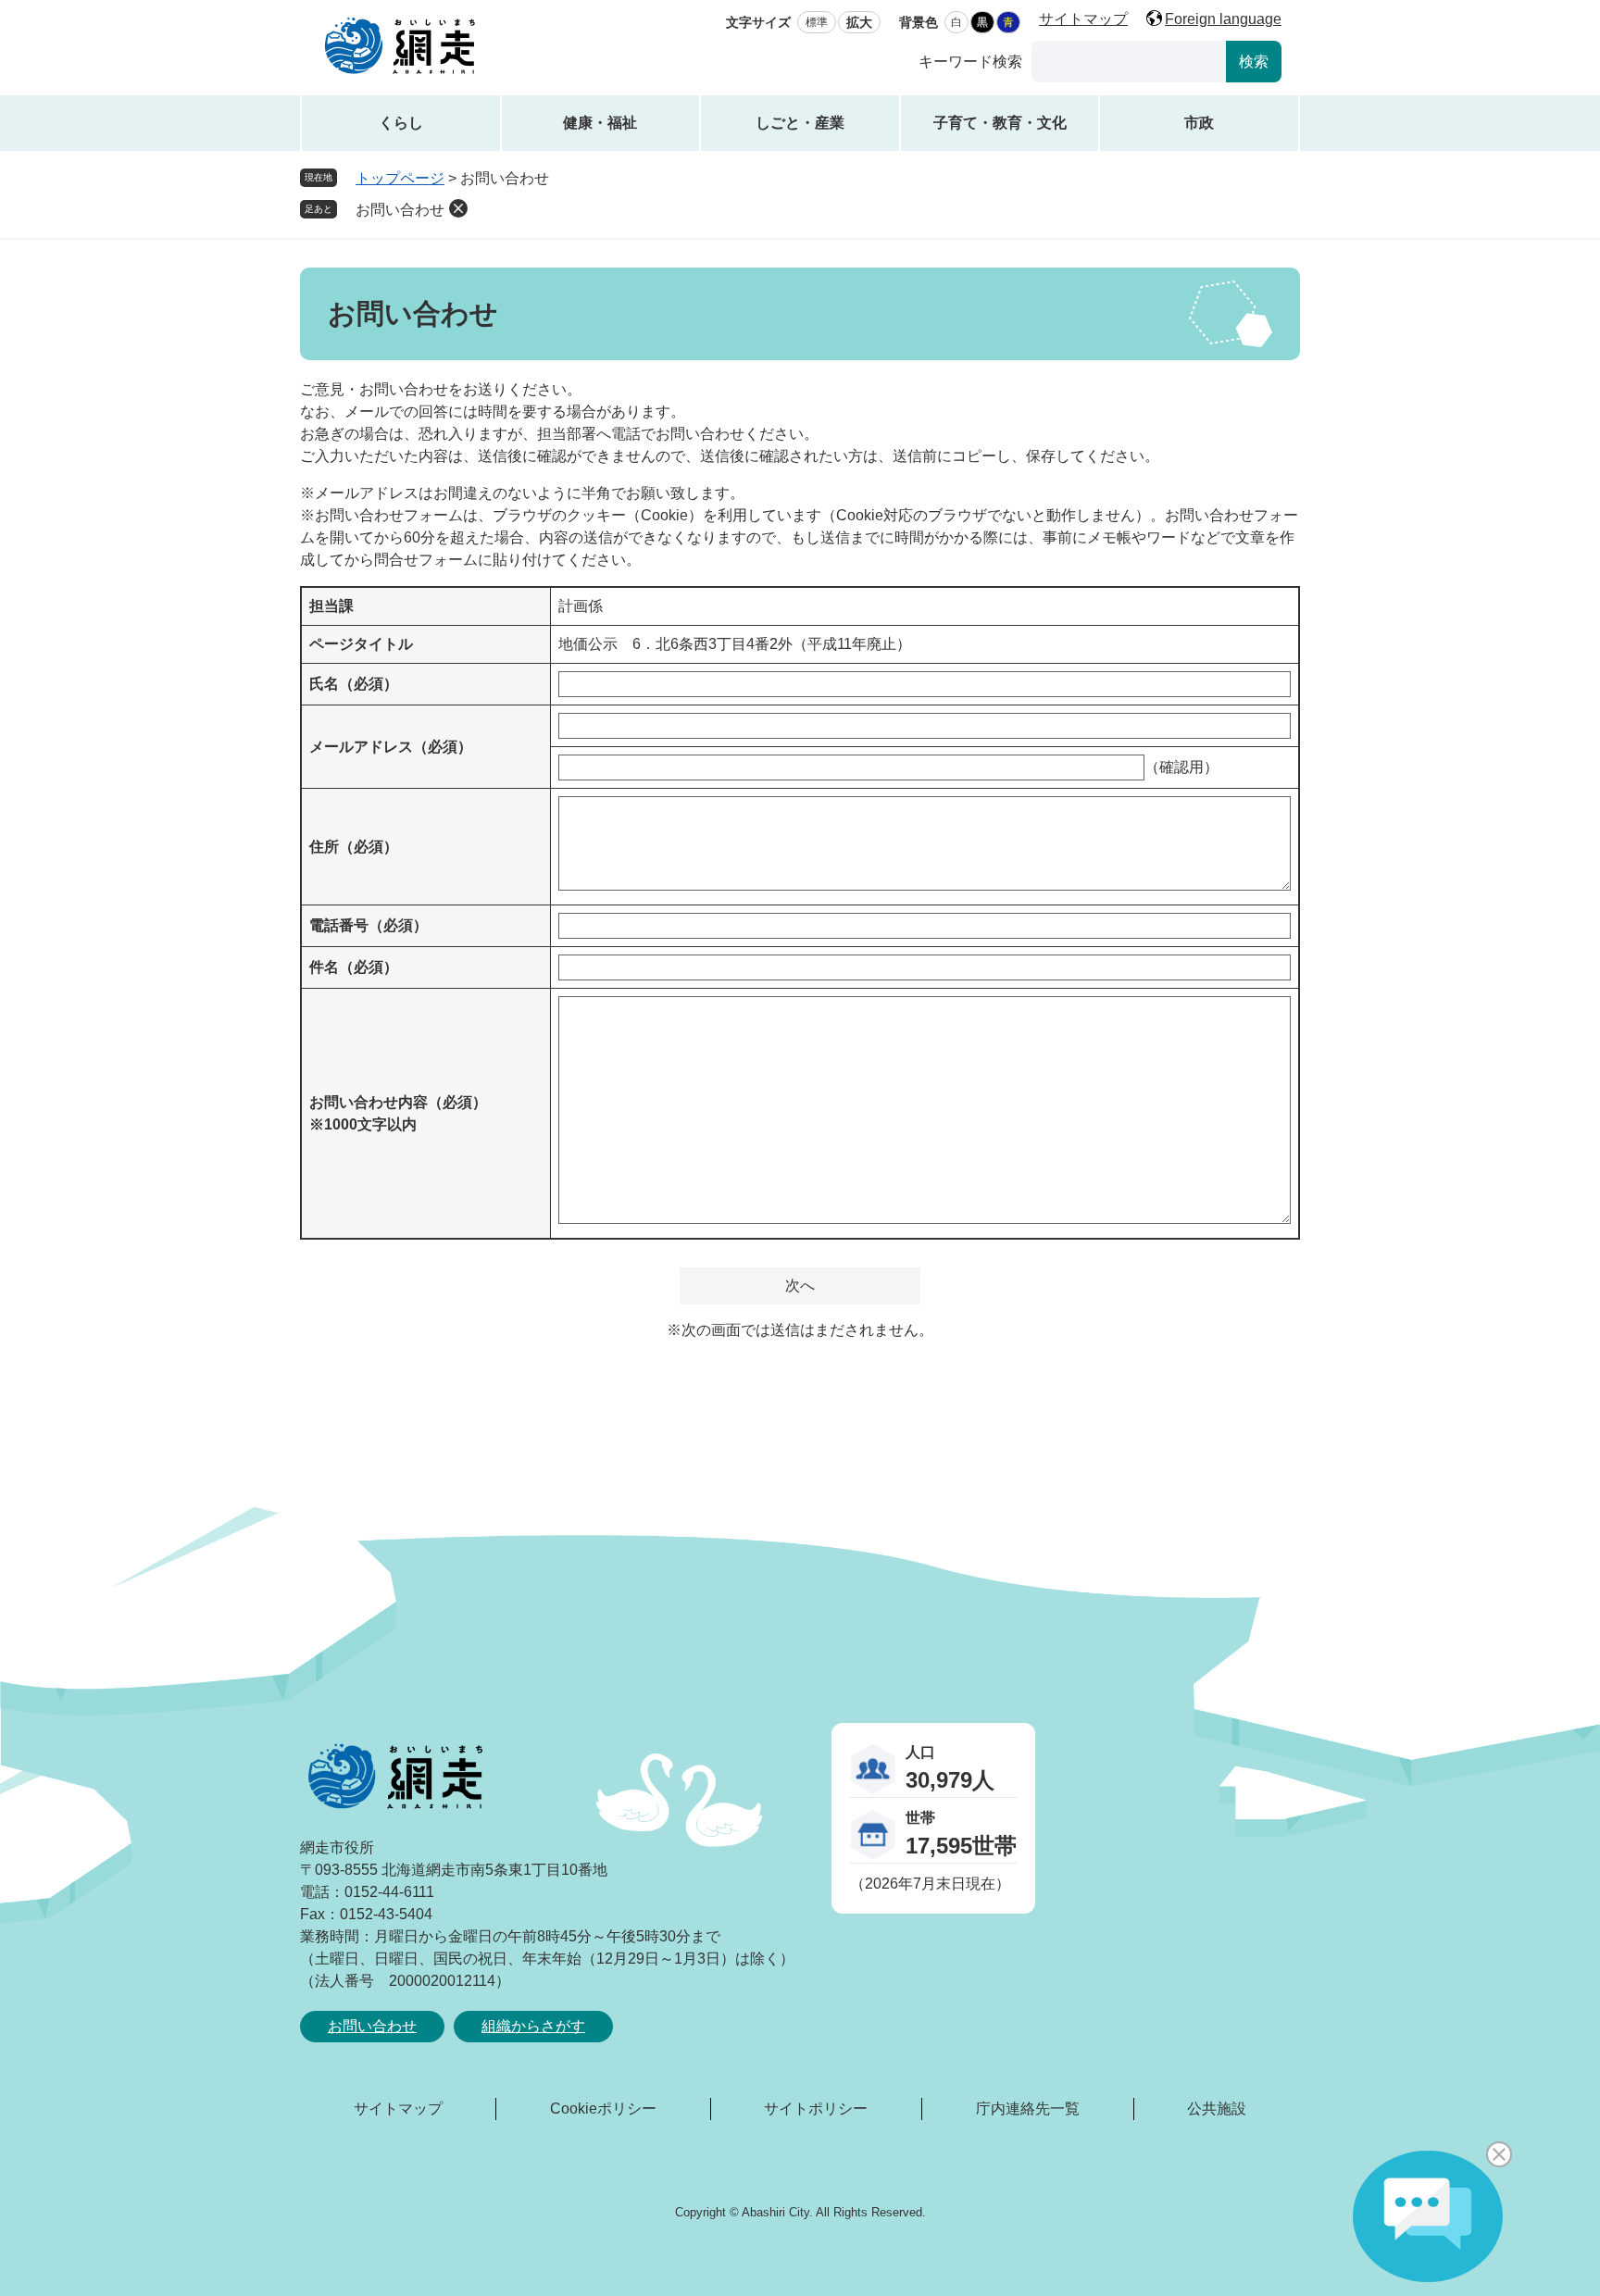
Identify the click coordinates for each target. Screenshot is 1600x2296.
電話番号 (369, 925)
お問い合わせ (400, 210)
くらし (401, 123)
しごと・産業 (800, 123)
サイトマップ (1083, 19)
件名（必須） (354, 967)
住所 (354, 847)
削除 (458, 208)
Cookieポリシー (603, 2109)
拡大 (859, 22)
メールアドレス (391, 747)
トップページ (400, 178)
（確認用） (1181, 767)
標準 (817, 22)
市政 (1199, 123)
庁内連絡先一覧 (1028, 2109)
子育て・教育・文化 (1000, 123)
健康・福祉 (600, 123)
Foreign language (1223, 19)
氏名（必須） (354, 684)
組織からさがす (533, 2026)
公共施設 (1217, 2109)
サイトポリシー (816, 2109)
